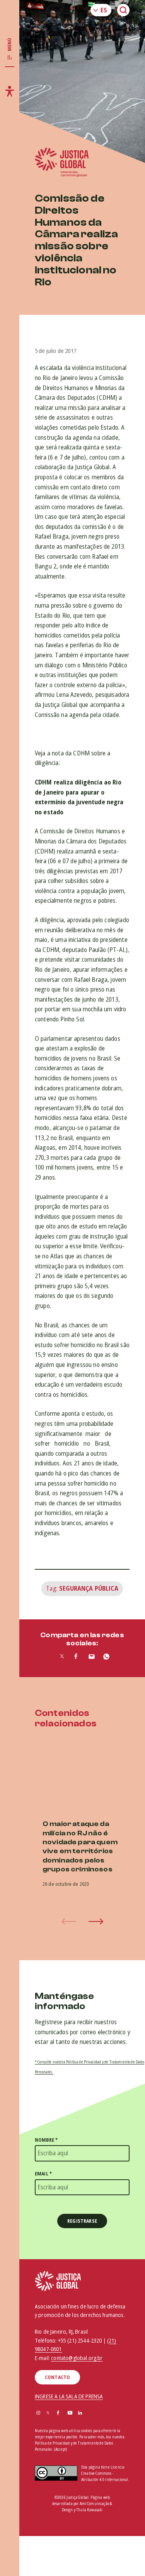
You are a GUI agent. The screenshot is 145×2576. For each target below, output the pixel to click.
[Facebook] (58, 2413)
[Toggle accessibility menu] (10, 91)
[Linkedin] (80, 2413)
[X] (48, 2413)
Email (43, 2174)
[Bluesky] (90, 2413)
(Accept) (61, 2449)
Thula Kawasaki (89, 2510)
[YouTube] (70, 2413)
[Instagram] (38, 2413)
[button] (96, 1921)
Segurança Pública (89, 1588)
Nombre (46, 2140)
